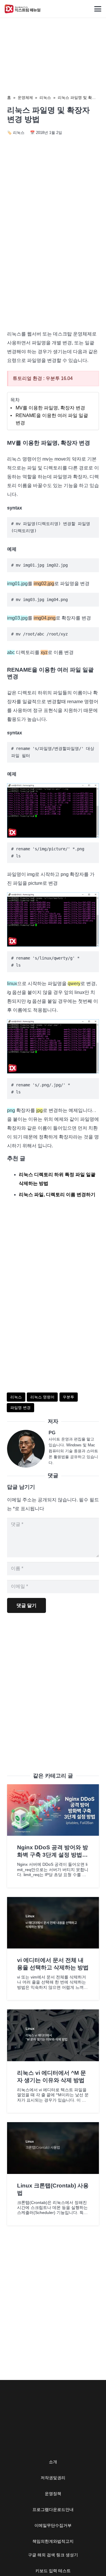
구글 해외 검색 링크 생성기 (53, 2555)
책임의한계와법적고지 (53, 2541)
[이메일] (28, 1449)
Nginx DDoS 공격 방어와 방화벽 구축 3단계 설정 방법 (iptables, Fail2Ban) (53, 1855)
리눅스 (45, 98)
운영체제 (25, 98)
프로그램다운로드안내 (53, 2509)
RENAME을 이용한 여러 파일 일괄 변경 (52, 419)
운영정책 (53, 2494)
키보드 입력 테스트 (53, 2571)
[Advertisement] (53, 267)
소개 (53, 2462)
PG (52, 1433)
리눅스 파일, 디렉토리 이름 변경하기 (57, 1195)
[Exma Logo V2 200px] (23, 9)
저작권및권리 (53, 2478)
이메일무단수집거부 (53, 2525)
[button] (98, 9)
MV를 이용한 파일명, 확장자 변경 (50, 408)
